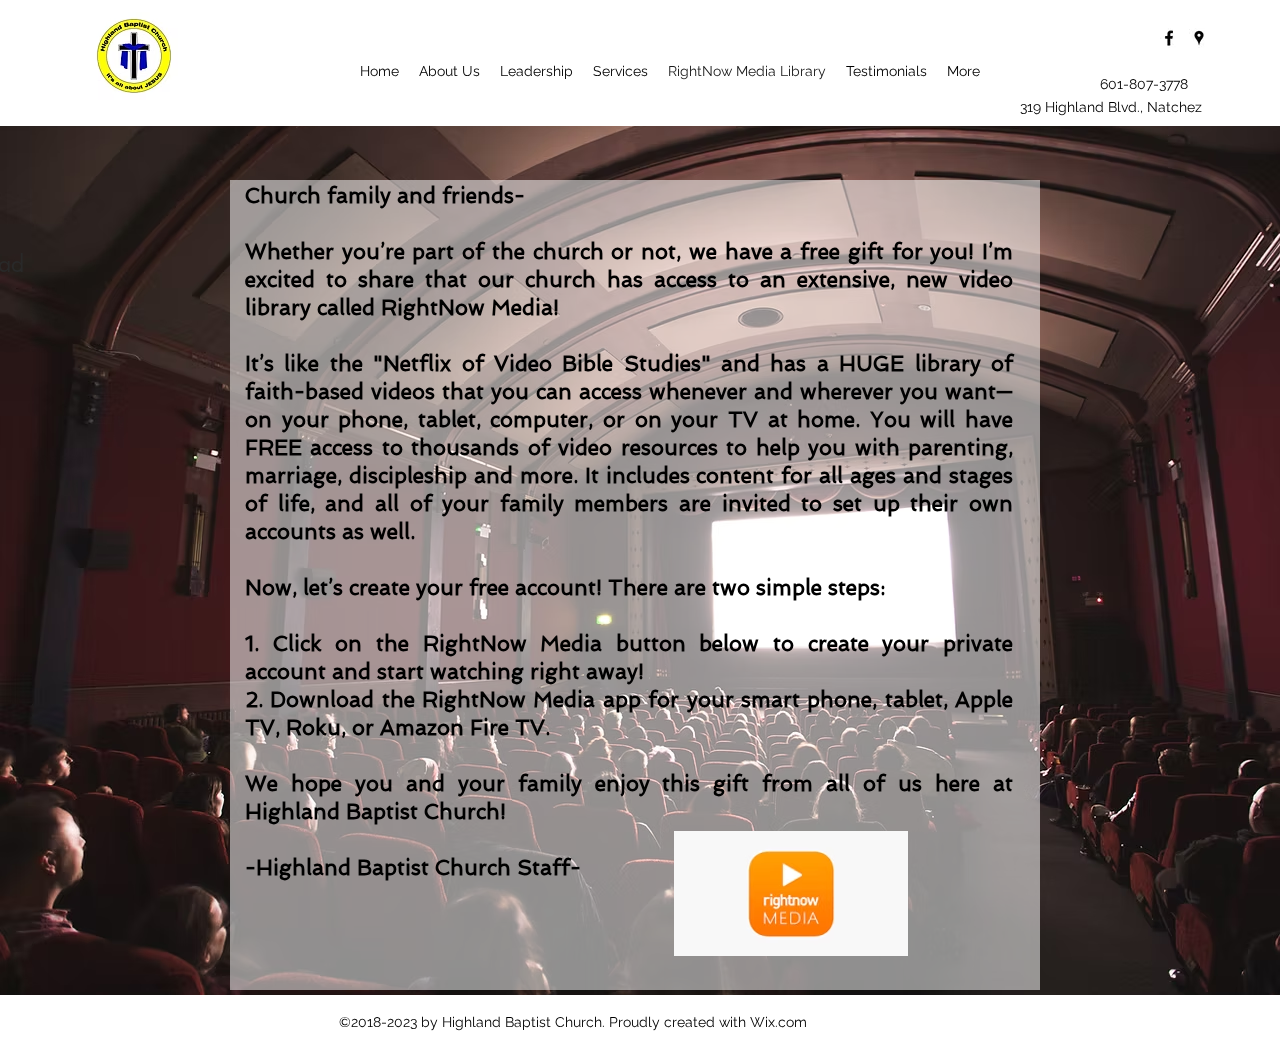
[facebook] (1169, 38)
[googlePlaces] (1199, 38)
